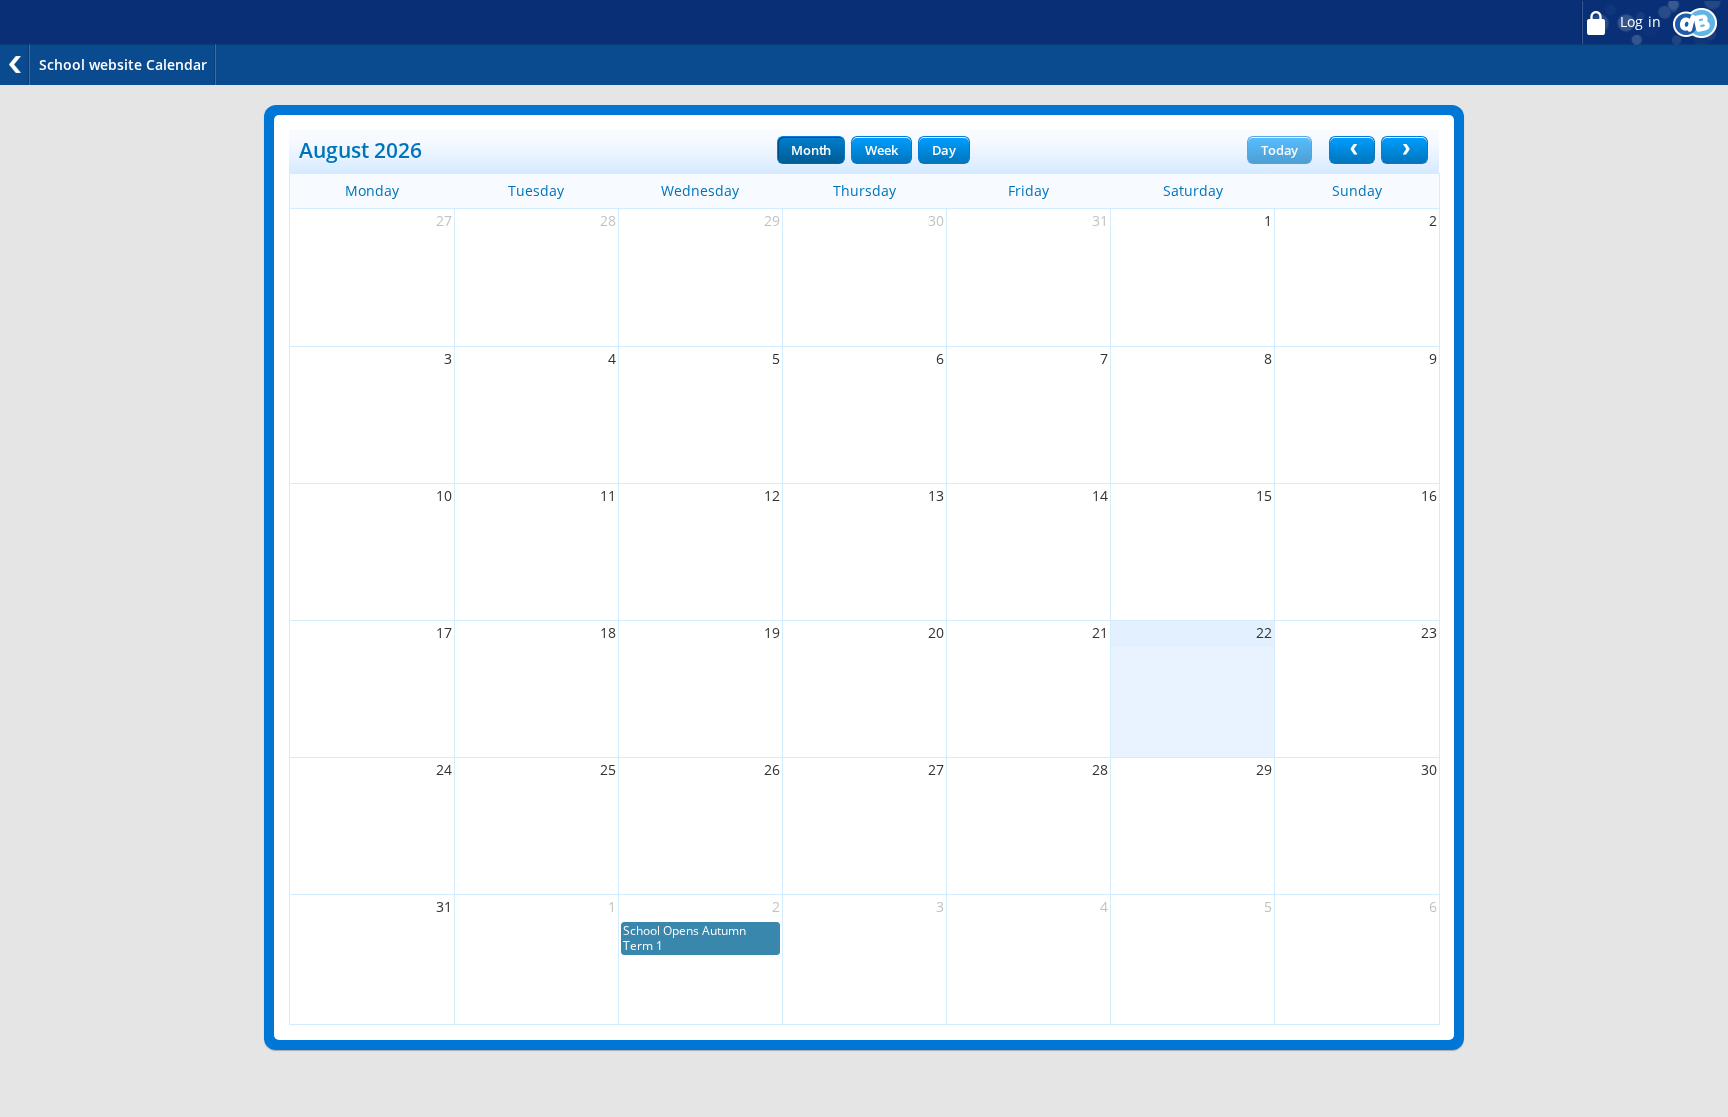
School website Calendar (123, 64)
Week (881, 150)
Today (1279, 150)
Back (15, 64)
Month (811, 150)
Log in (1638, 22)
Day (944, 150)
